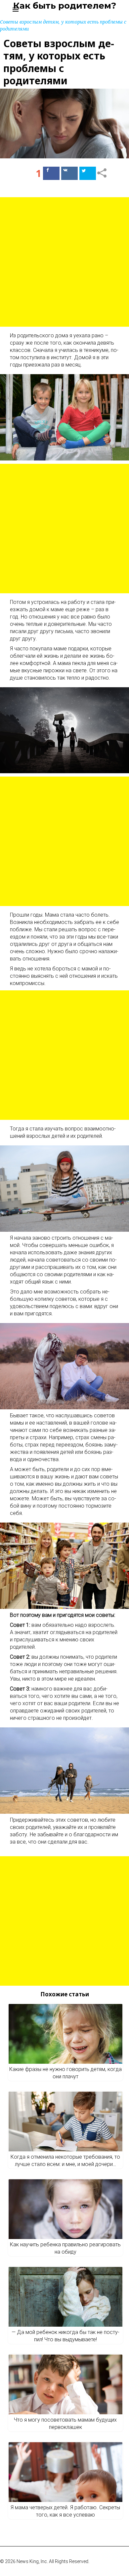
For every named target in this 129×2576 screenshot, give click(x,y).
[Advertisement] (64, 262)
